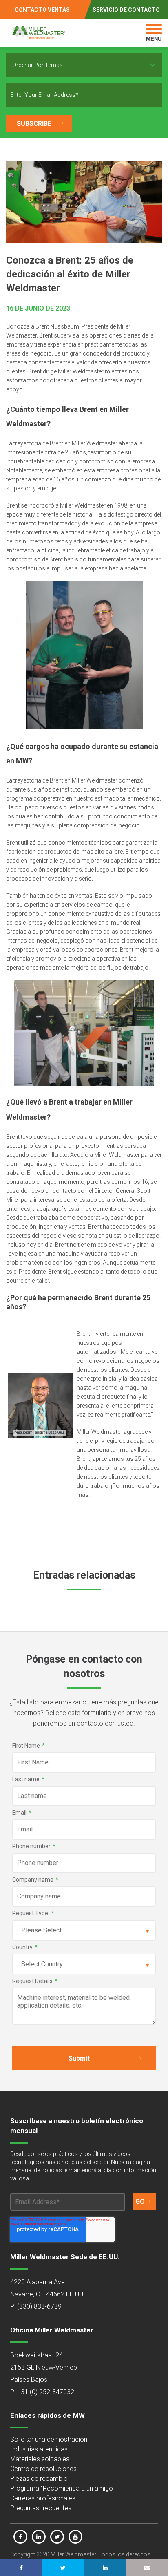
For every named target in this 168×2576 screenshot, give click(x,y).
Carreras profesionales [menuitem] (43, 2498)
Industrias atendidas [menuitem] (39, 2449)
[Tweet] (63, 2568)
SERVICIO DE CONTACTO (126, 10)
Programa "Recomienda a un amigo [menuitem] (62, 2488)
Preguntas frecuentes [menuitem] (41, 2508)
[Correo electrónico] (147, 2568)
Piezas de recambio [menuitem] (39, 2479)
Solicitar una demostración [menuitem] (49, 2439)
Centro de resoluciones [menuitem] (43, 2469)
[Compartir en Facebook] (21, 2568)
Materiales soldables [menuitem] (40, 2459)
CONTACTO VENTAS (42, 10)
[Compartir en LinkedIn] (105, 2568)
